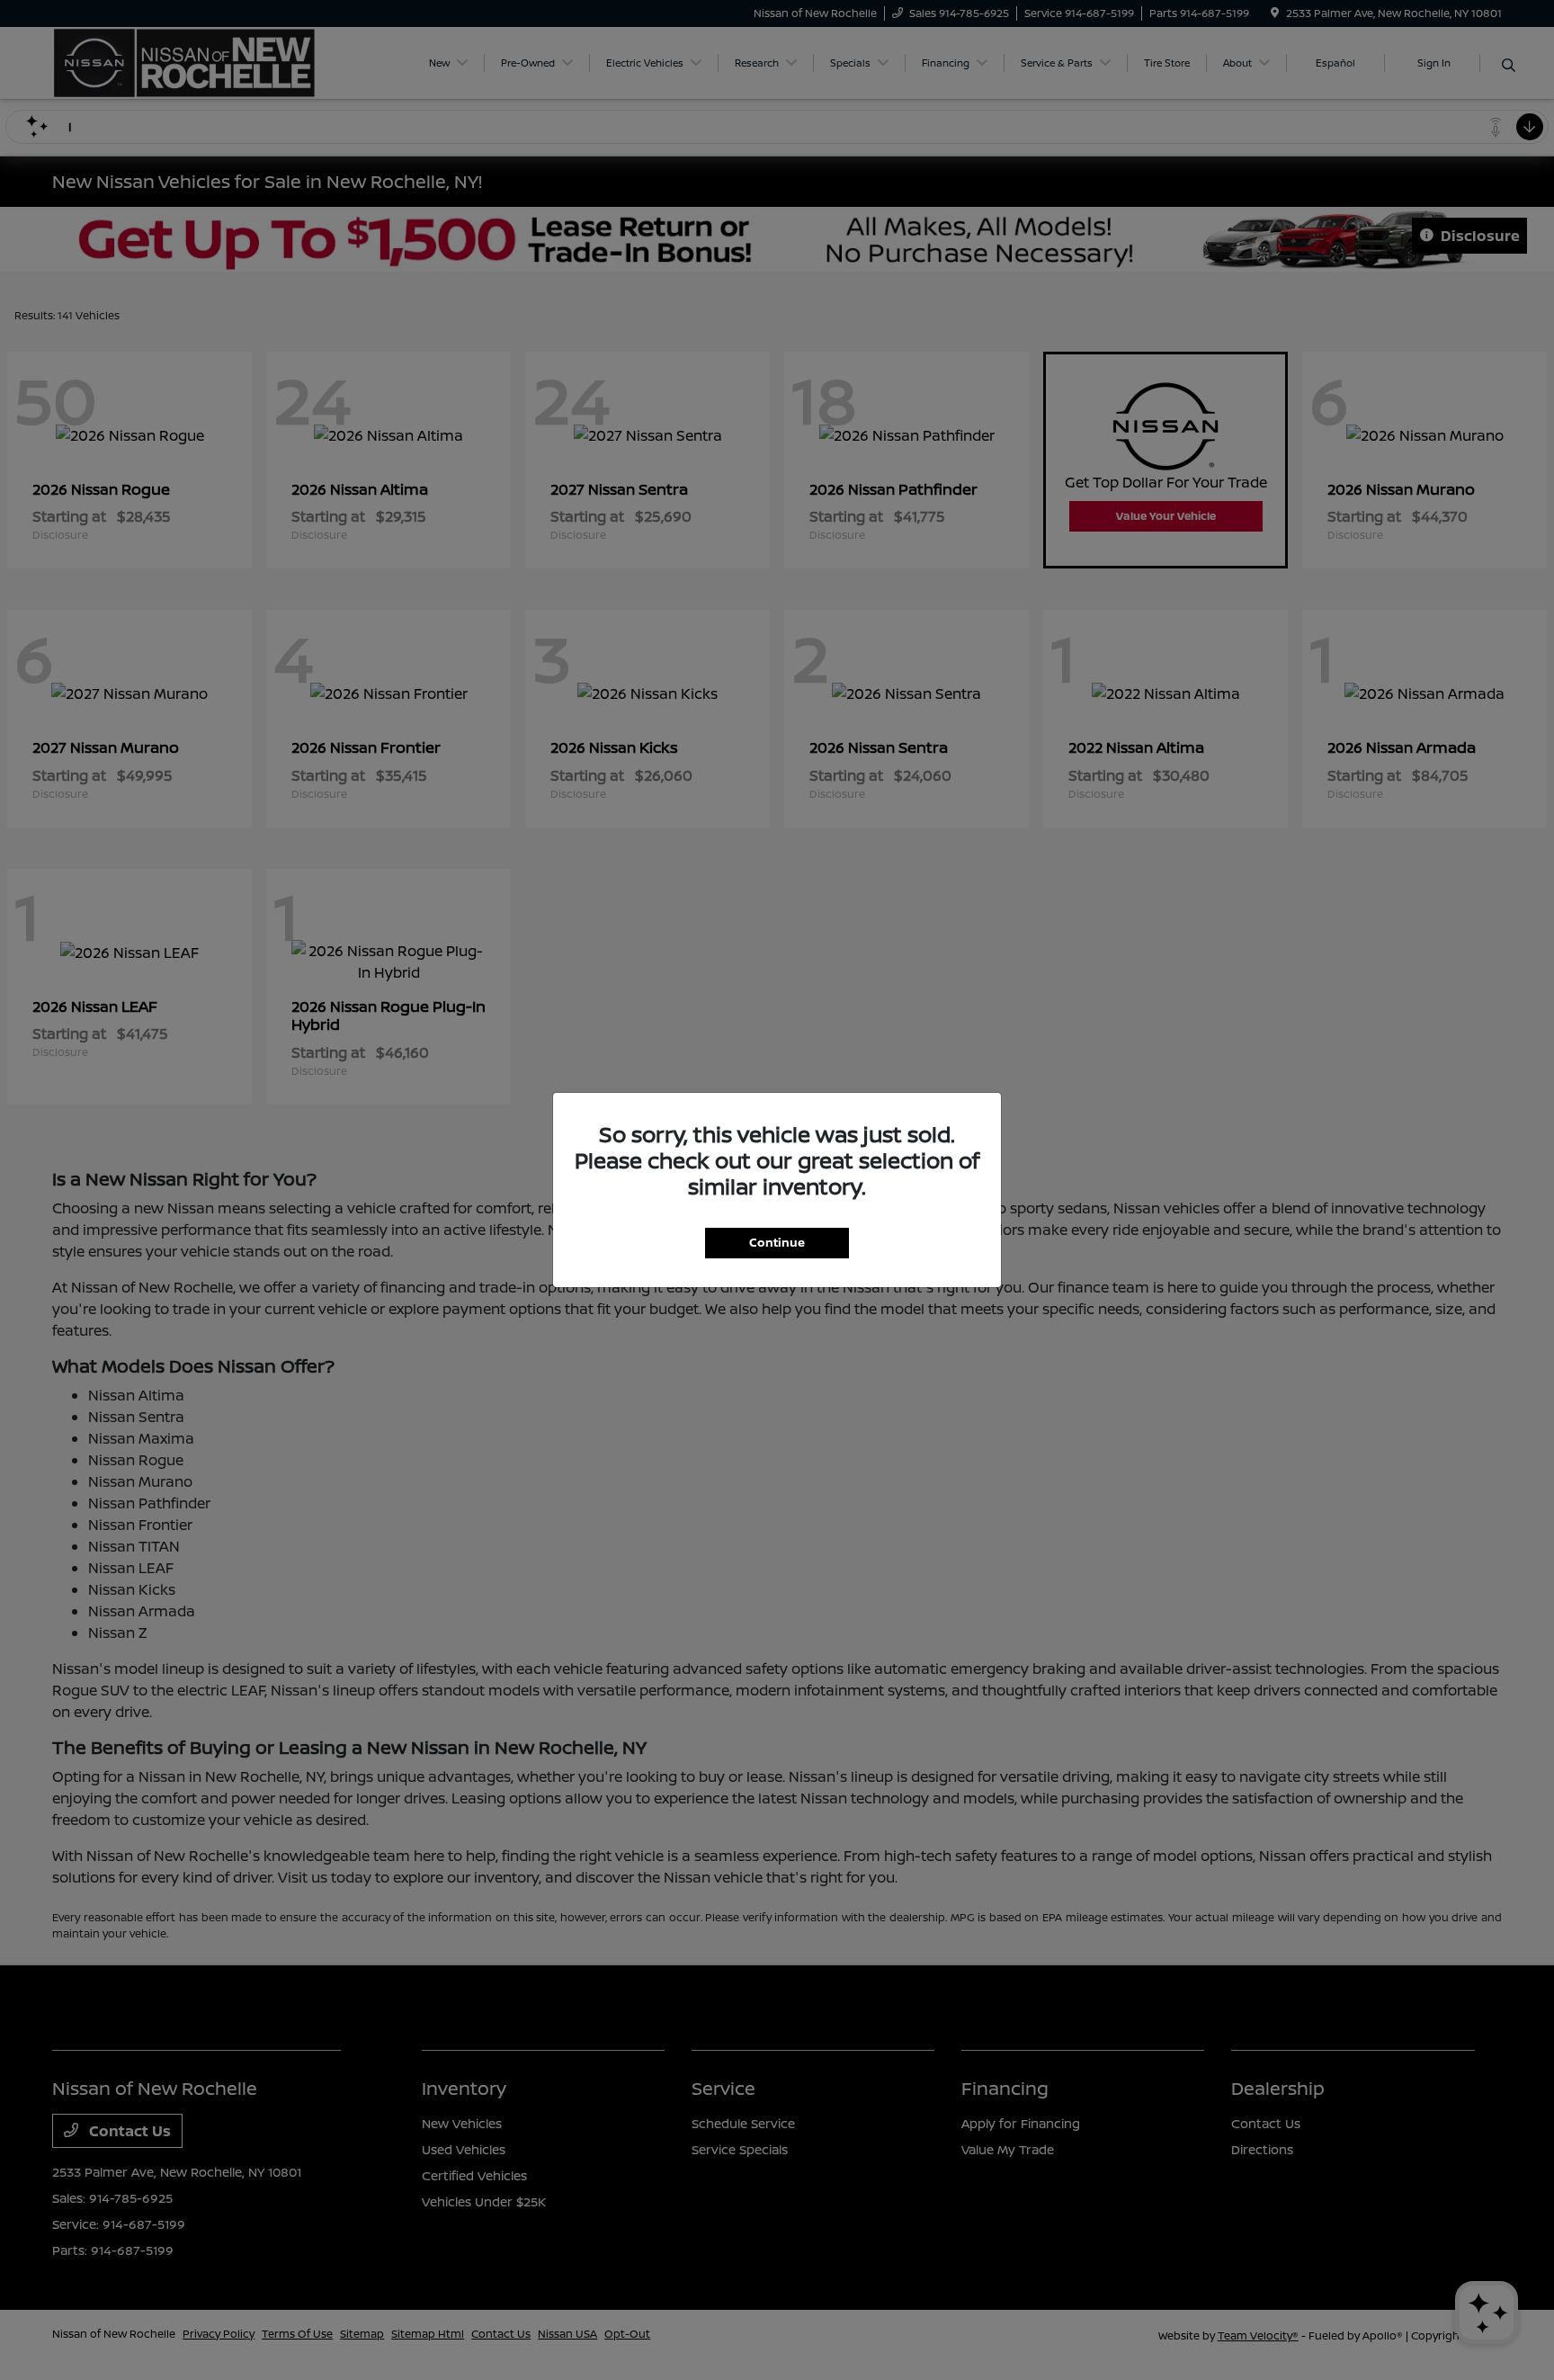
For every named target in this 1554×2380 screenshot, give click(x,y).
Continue (777, 1242)
